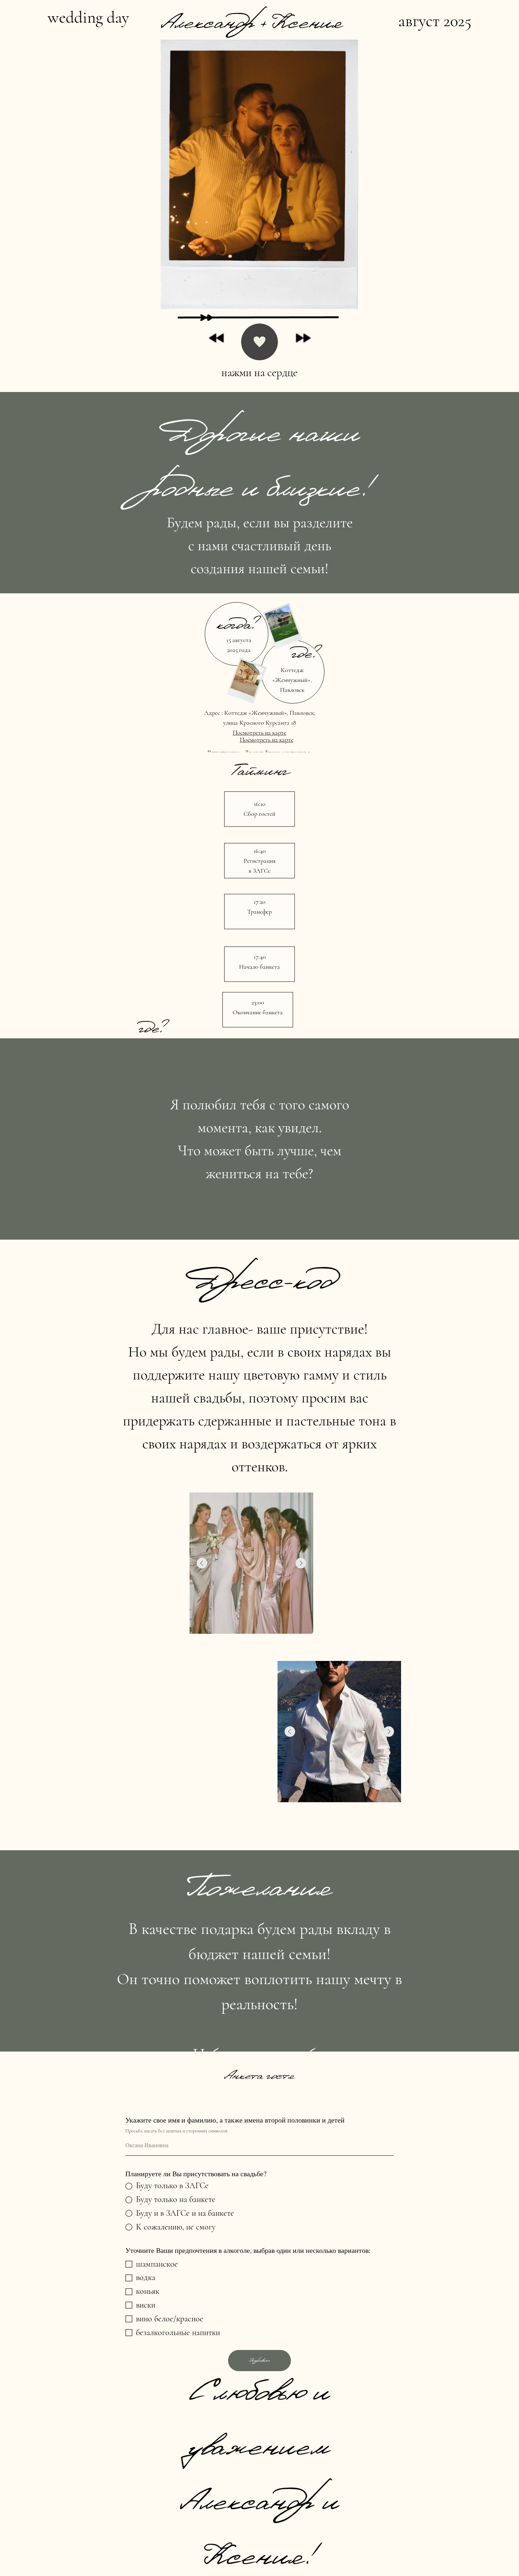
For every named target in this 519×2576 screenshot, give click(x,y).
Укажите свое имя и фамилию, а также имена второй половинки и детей (235, 2120)
